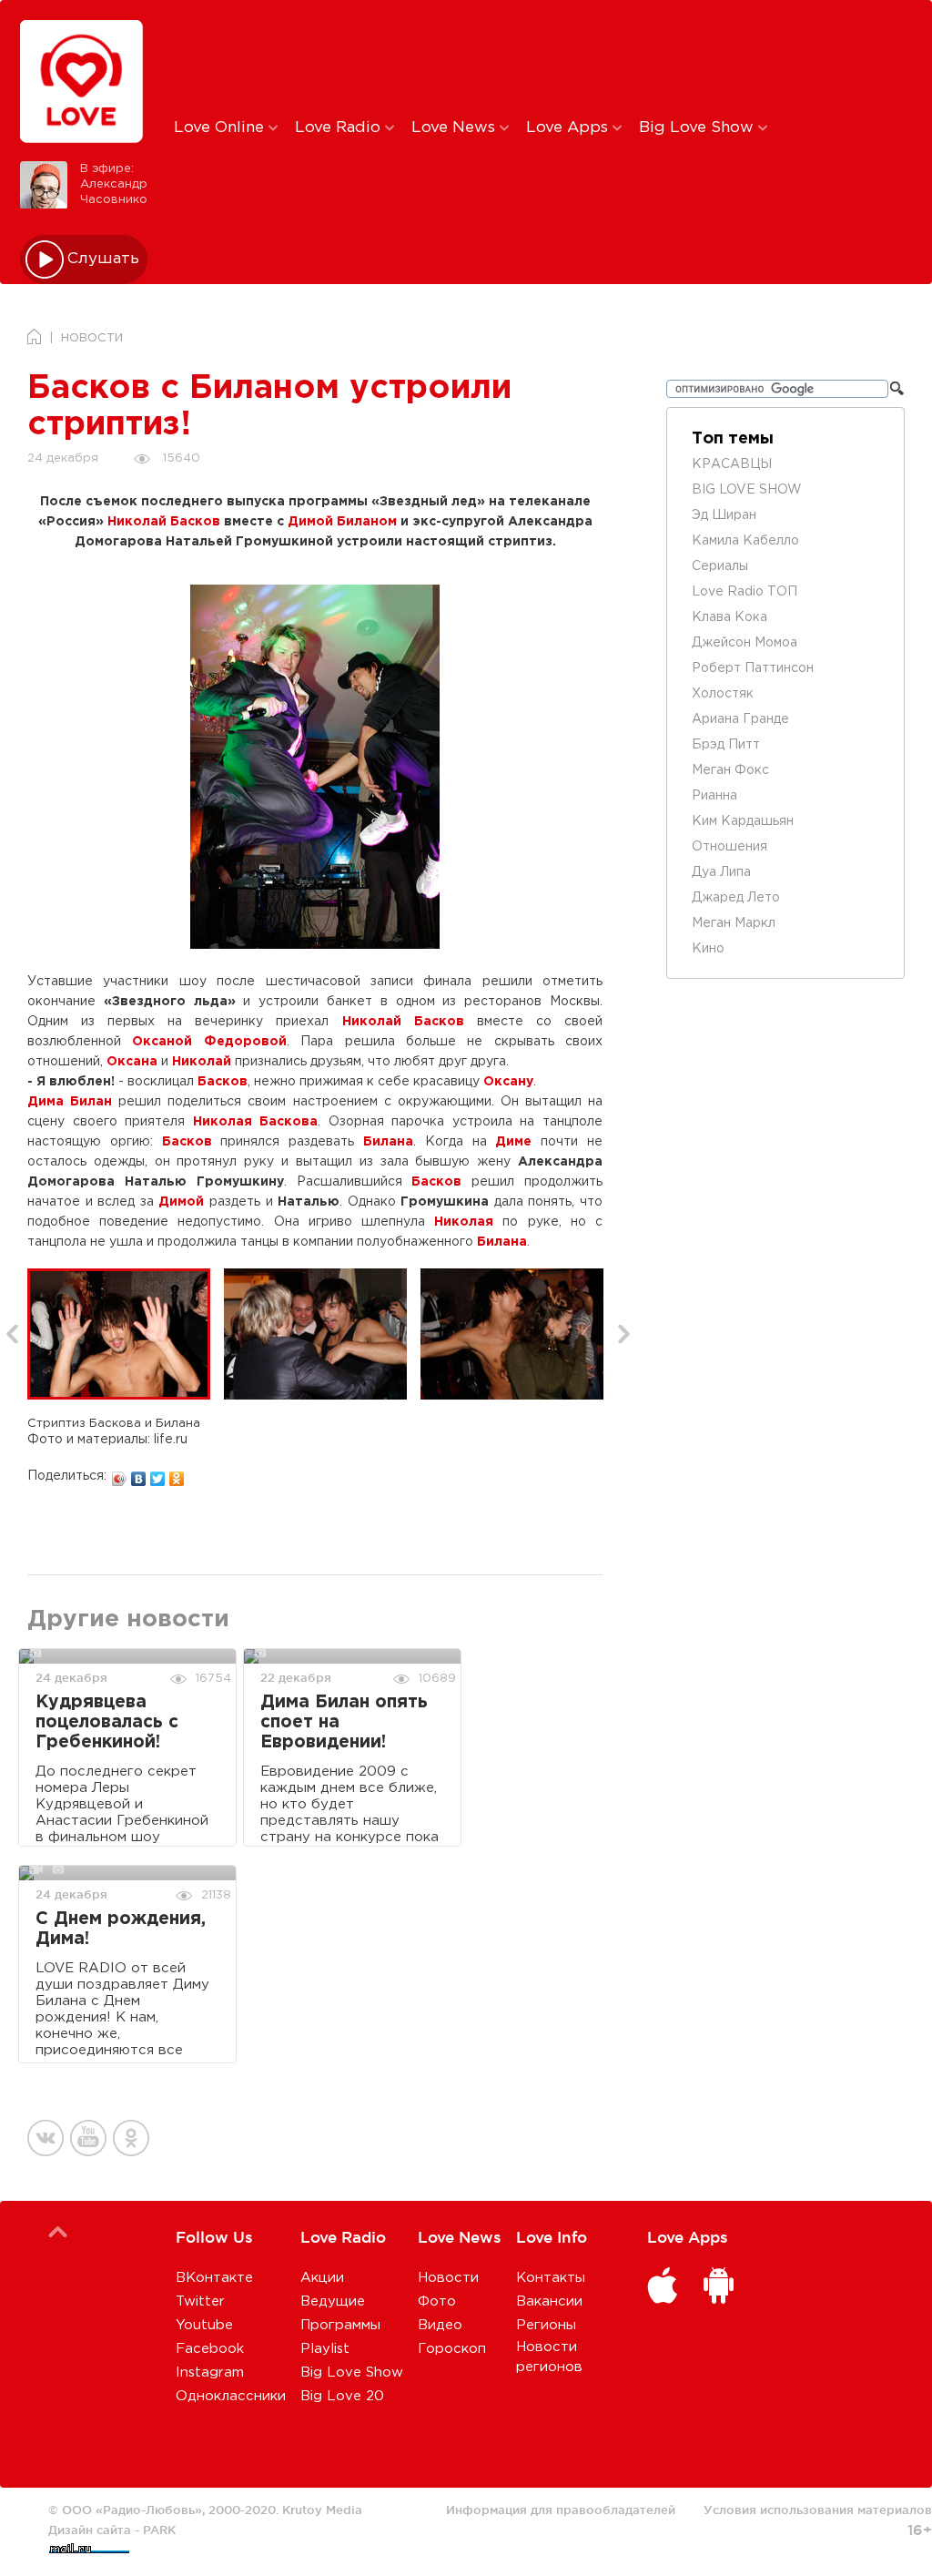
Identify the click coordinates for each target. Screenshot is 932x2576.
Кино (708, 949)
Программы (340, 2325)
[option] (126, 1334)
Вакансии (549, 2301)
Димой (181, 1202)
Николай (202, 1062)
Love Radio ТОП (745, 592)
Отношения (729, 847)
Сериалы (720, 566)
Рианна (714, 796)
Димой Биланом (342, 522)
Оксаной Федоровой (209, 1042)
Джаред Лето (736, 898)
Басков (223, 1082)
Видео (440, 2325)
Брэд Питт (726, 745)
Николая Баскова (256, 1122)
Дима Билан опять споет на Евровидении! (344, 1722)
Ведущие (333, 2301)
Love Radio (340, 128)
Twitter (200, 2301)
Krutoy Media (322, 2510)
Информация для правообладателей (561, 2510)
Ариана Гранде (740, 719)
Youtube (204, 2325)
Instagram (210, 2372)
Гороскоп (452, 2349)
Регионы (546, 2325)
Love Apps (569, 128)
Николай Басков (164, 522)
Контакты (551, 2278)
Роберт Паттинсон (753, 668)
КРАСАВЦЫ (732, 464)
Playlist (325, 2349)
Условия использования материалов (818, 2510)
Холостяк (723, 694)
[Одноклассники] (177, 1474)
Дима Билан (70, 1102)
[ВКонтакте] (139, 1474)
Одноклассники (231, 2396)
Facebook (210, 2349)
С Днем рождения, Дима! (121, 1929)
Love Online (221, 128)
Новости (448, 2278)
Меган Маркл (734, 923)
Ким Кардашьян (743, 821)
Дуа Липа (721, 872)
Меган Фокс (730, 770)
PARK (159, 2530)
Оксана (132, 1062)
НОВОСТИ (92, 338)
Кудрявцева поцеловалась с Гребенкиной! (107, 1722)
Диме (513, 1142)
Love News (456, 128)
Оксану (508, 1082)
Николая (464, 1222)
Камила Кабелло (745, 541)
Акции (322, 2278)
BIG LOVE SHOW (747, 490)
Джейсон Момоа (745, 643)
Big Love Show (699, 128)
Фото (437, 2301)
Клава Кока (729, 617)
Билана (388, 1142)
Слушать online (104, 259)
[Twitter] (158, 1474)
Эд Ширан (724, 515)
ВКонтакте (214, 2278)
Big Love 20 (342, 2396)
